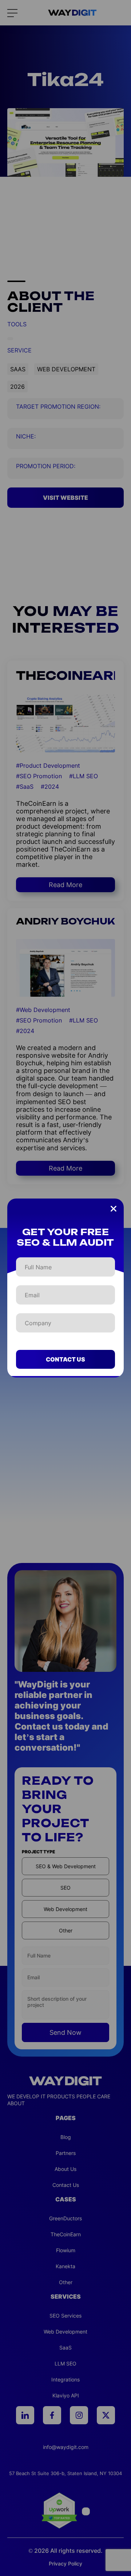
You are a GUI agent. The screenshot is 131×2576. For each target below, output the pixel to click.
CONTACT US (65, 1359)
